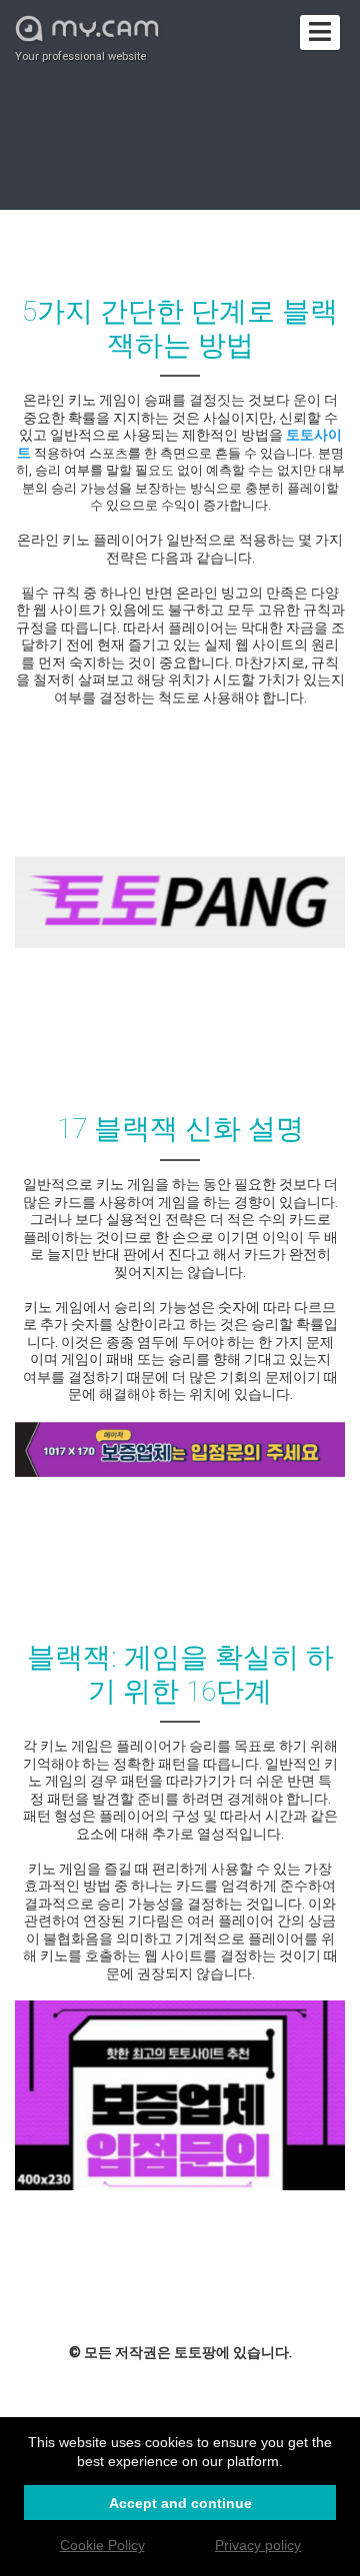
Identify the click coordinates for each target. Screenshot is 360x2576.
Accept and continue (180, 2503)
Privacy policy (258, 2545)
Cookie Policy (102, 2545)
